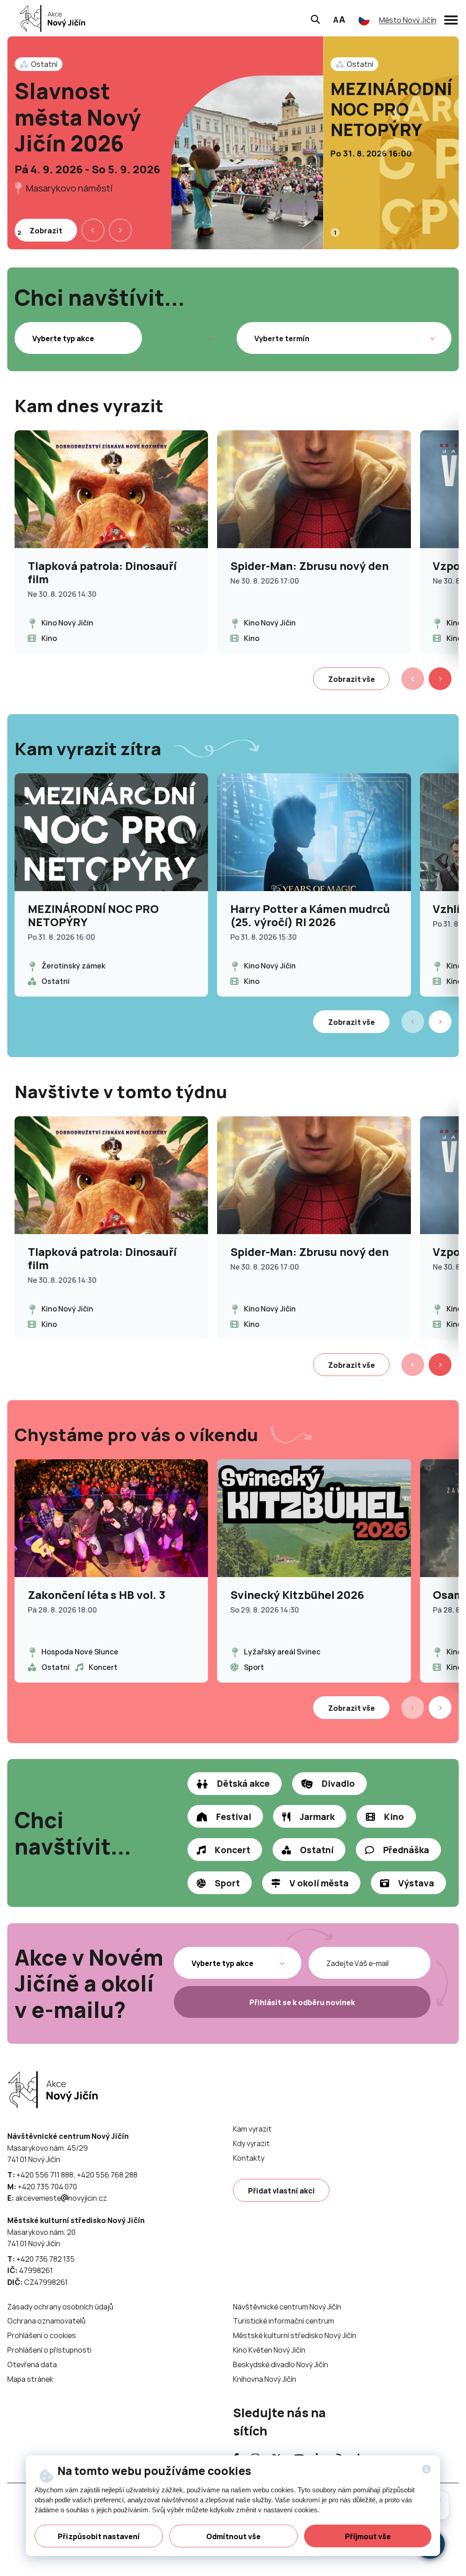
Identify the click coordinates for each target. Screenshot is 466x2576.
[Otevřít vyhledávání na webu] (315, 18)
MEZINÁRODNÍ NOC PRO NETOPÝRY (391, 109)
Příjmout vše (368, 2536)
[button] (451, 18)
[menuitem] (252, 2129)
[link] (50, 18)
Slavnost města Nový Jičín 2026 (78, 117)
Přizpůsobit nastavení (99, 2536)
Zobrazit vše (352, 679)
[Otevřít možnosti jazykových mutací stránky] (364, 20)
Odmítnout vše (233, 2536)
